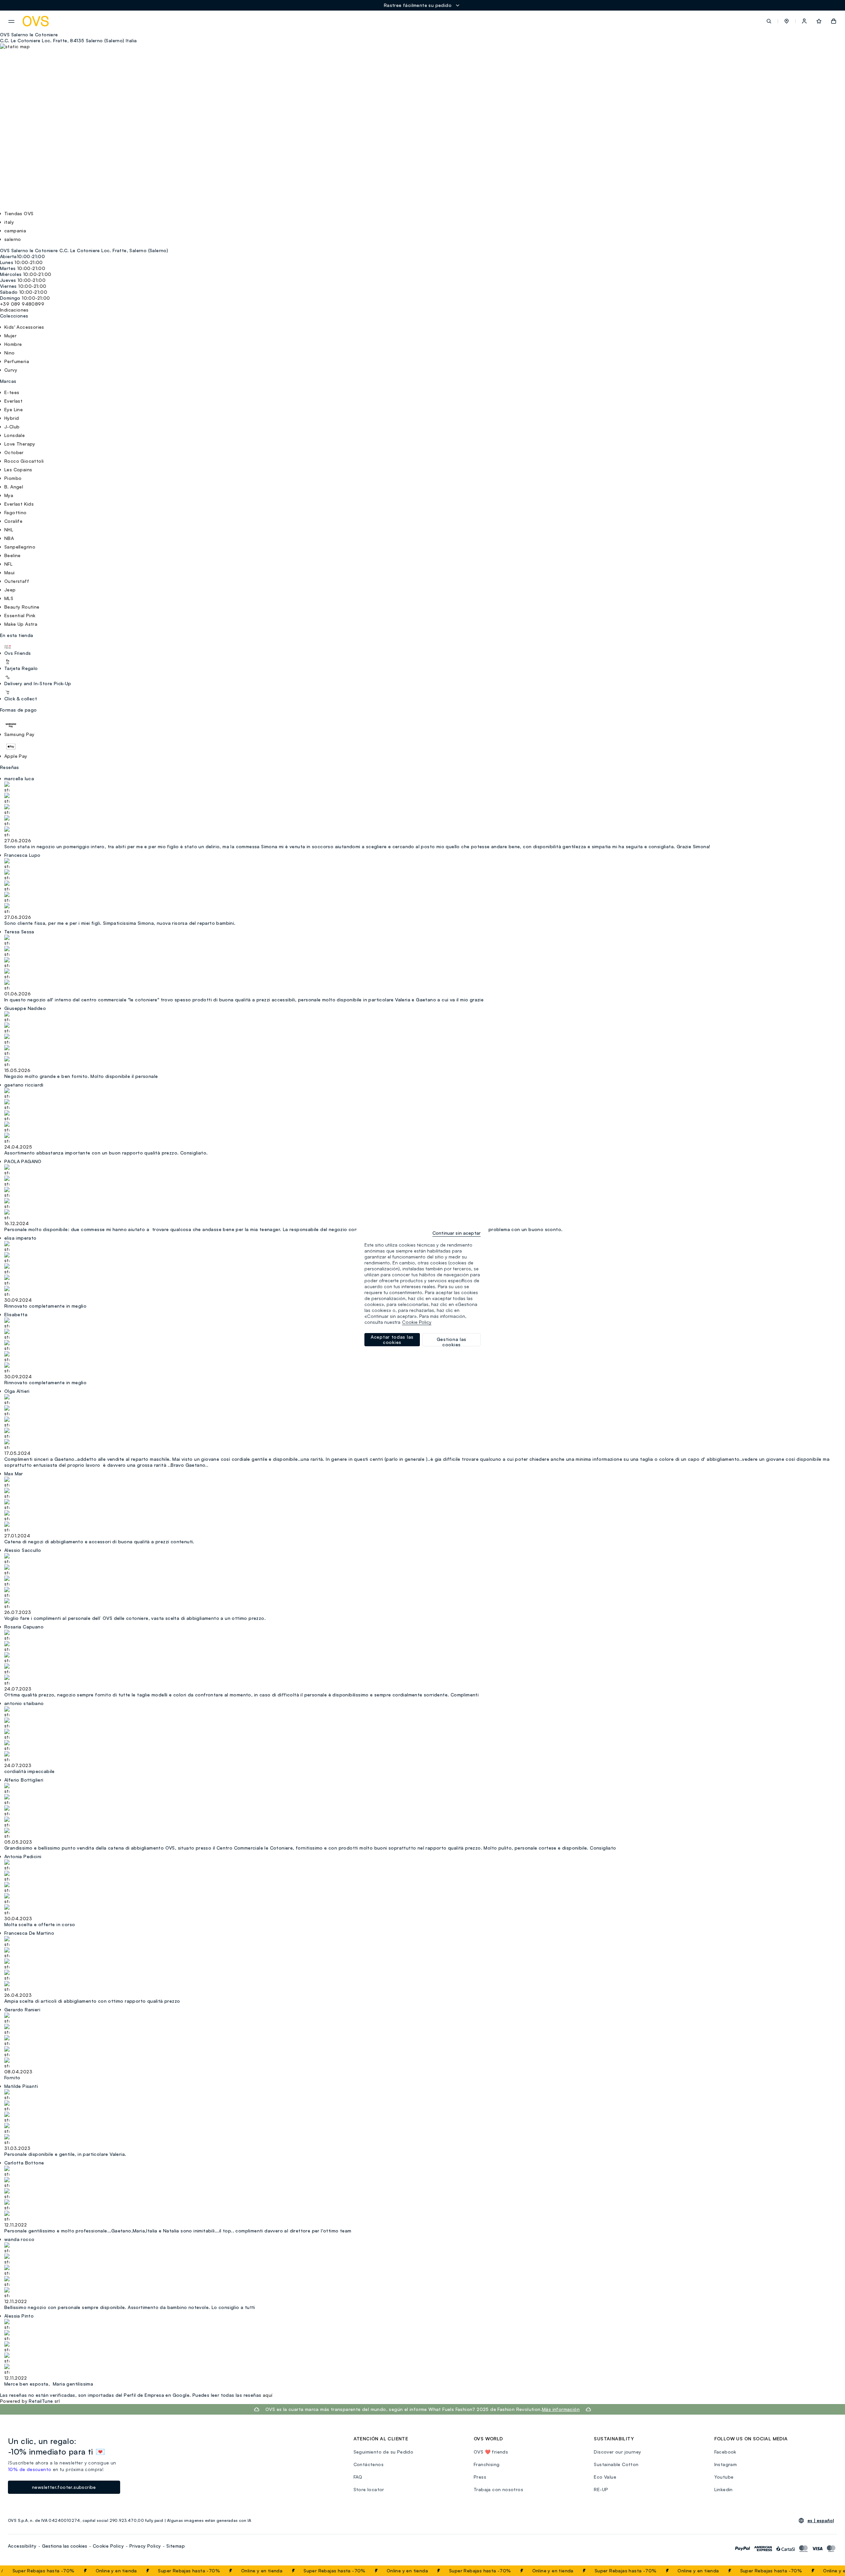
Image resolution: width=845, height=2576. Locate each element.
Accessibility (22, 2546)
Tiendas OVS (19, 213)
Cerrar (828, 2571)
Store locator (369, 2489)
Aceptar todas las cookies (392, 1339)
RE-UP (601, 2489)
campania (15, 231)
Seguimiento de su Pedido (384, 2452)
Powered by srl (30, 2401)
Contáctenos (369, 2464)
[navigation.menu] (11, 21)
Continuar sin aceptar (456, 1233)
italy (9, 222)
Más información (561, 2409)
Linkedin (724, 2489)
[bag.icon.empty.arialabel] (834, 21)
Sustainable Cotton (616, 2464)
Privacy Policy (145, 2546)
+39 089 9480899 (22, 304)
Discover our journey (617, 2452)
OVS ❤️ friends (491, 2452)
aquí (268, 2395)
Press (480, 2477)
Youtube (724, 2477)
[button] (787, 21)
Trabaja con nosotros (498, 2489)
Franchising (487, 2464)
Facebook (725, 2452)
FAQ (358, 2477)
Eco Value (605, 2477)
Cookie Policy (108, 2546)
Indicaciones (14, 310)
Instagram (726, 2464)
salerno (13, 239)
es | (821, 2521)
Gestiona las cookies (65, 2546)
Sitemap (176, 2546)
